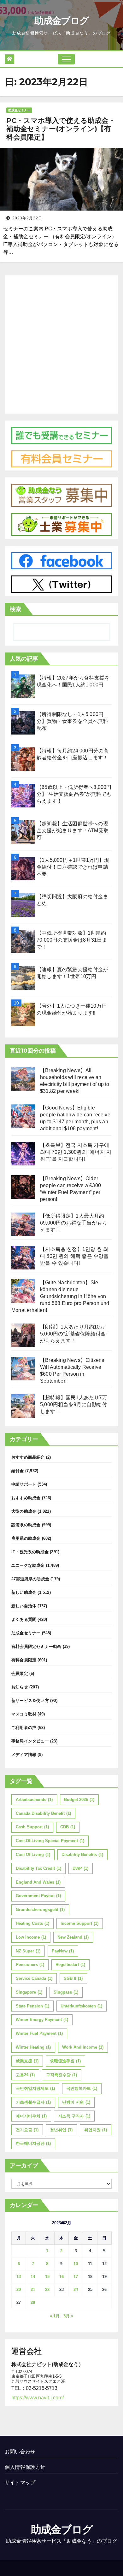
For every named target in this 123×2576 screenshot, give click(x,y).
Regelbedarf (70, 1965)
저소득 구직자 (74, 2116)
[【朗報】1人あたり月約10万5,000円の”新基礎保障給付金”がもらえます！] (23, 1335)
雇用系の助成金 (26, 1538)
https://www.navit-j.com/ (38, 2398)
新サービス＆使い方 (30, 1701)
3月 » (68, 2316)
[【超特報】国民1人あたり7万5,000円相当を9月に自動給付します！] (23, 1406)
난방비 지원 (76, 2102)
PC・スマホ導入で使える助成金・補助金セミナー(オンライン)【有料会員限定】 (61, 129)
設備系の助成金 (26, 1525)
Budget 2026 (79, 1800)
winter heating (33, 2047)
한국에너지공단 (33, 2143)
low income (31, 1937)
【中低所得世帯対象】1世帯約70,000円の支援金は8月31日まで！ (72, 940)
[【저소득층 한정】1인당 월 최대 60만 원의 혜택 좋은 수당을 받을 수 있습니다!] (23, 1258)
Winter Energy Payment (42, 2020)
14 (33, 2277)
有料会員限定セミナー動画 (36, 1646)
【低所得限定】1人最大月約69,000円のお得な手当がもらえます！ (73, 1223)
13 (19, 2277)
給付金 (18, 1471)
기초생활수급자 (33, 2102)
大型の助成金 (24, 1511)
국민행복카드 (82, 2088)
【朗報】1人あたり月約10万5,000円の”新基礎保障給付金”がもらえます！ (74, 1334)
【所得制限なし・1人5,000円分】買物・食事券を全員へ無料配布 (72, 721)
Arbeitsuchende (34, 1800)
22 (47, 2290)
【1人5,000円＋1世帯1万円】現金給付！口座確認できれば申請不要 (73, 867)
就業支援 (27, 2061)
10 (76, 2264)
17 (76, 2277)
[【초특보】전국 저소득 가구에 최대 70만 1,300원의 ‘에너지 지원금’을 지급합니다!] (23, 1154)
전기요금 (27, 2130)
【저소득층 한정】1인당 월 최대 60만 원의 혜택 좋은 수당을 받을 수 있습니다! (74, 1256)
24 (76, 2290)
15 (47, 2277)
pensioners (30, 1965)
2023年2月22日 (27, 218)
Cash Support (32, 1827)
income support (79, 1923)
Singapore (29, 1992)
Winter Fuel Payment (39, 2033)
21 (33, 2290)
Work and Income (83, 2047)
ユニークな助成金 (28, 1565)
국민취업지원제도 (35, 2088)
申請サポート (24, 1484)
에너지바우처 (31, 2116)
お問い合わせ (20, 2452)
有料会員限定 (24, 1660)
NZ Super (28, 1951)
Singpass (66, 1992)
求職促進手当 (65, 2061)
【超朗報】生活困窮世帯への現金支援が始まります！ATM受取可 (73, 831)
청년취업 (61, 2130)
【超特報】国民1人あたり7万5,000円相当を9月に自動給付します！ (74, 1404)
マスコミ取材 (24, 1714)
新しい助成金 (24, 1592)
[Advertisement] (61, 343)
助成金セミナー (19, 110)
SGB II (73, 1978)
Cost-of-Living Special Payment (50, 1841)
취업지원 (96, 2130)
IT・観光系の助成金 (30, 1552)
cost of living (33, 1855)
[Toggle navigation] (66, 59)
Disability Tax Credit (38, 1868)
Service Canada (34, 1978)
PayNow (63, 1951)
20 (19, 2290)
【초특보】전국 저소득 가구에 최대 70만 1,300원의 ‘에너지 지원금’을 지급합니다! (76, 1152)
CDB (68, 1827)
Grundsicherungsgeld (40, 1910)
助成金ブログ (62, 21)
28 (33, 2302)
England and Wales (38, 1882)
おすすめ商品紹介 (28, 1457)
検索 (15, 609)
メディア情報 (24, 1755)
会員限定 (20, 1673)
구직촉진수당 (61, 2075)
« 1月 (55, 2316)
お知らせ (20, 1687)
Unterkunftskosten (81, 2006)
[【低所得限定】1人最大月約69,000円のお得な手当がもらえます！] (23, 1224)
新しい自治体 (24, 1606)
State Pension (32, 2006)
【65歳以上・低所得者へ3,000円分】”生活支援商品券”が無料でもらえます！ (74, 794)
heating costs (32, 1923)
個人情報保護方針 (25, 2467)
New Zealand (73, 1937)
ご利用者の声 (24, 1728)
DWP (80, 1868)
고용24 (25, 2075)
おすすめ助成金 (26, 1498)
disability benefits (82, 1855)
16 (61, 2277)
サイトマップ (20, 2482)
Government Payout (38, 1896)
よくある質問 (24, 1619)
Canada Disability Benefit (43, 1813)
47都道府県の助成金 (30, 1579)
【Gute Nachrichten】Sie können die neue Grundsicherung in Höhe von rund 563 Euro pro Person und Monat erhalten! (60, 1296)
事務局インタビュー (30, 1741)
